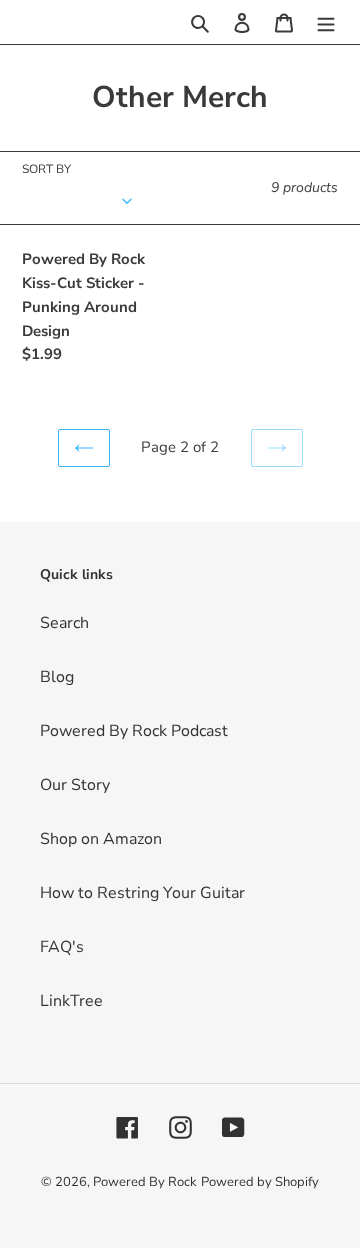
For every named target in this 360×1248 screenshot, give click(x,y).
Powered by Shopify (260, 1182)
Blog (57, 677)
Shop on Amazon (101, 839)
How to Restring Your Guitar (142, 893)
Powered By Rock (145, 1182)
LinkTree (71, 1001)
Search (64, 623)
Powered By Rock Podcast (134, 731)
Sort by (46, 169)
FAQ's (62, 947)
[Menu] (326, 22)
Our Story (75, 785)
